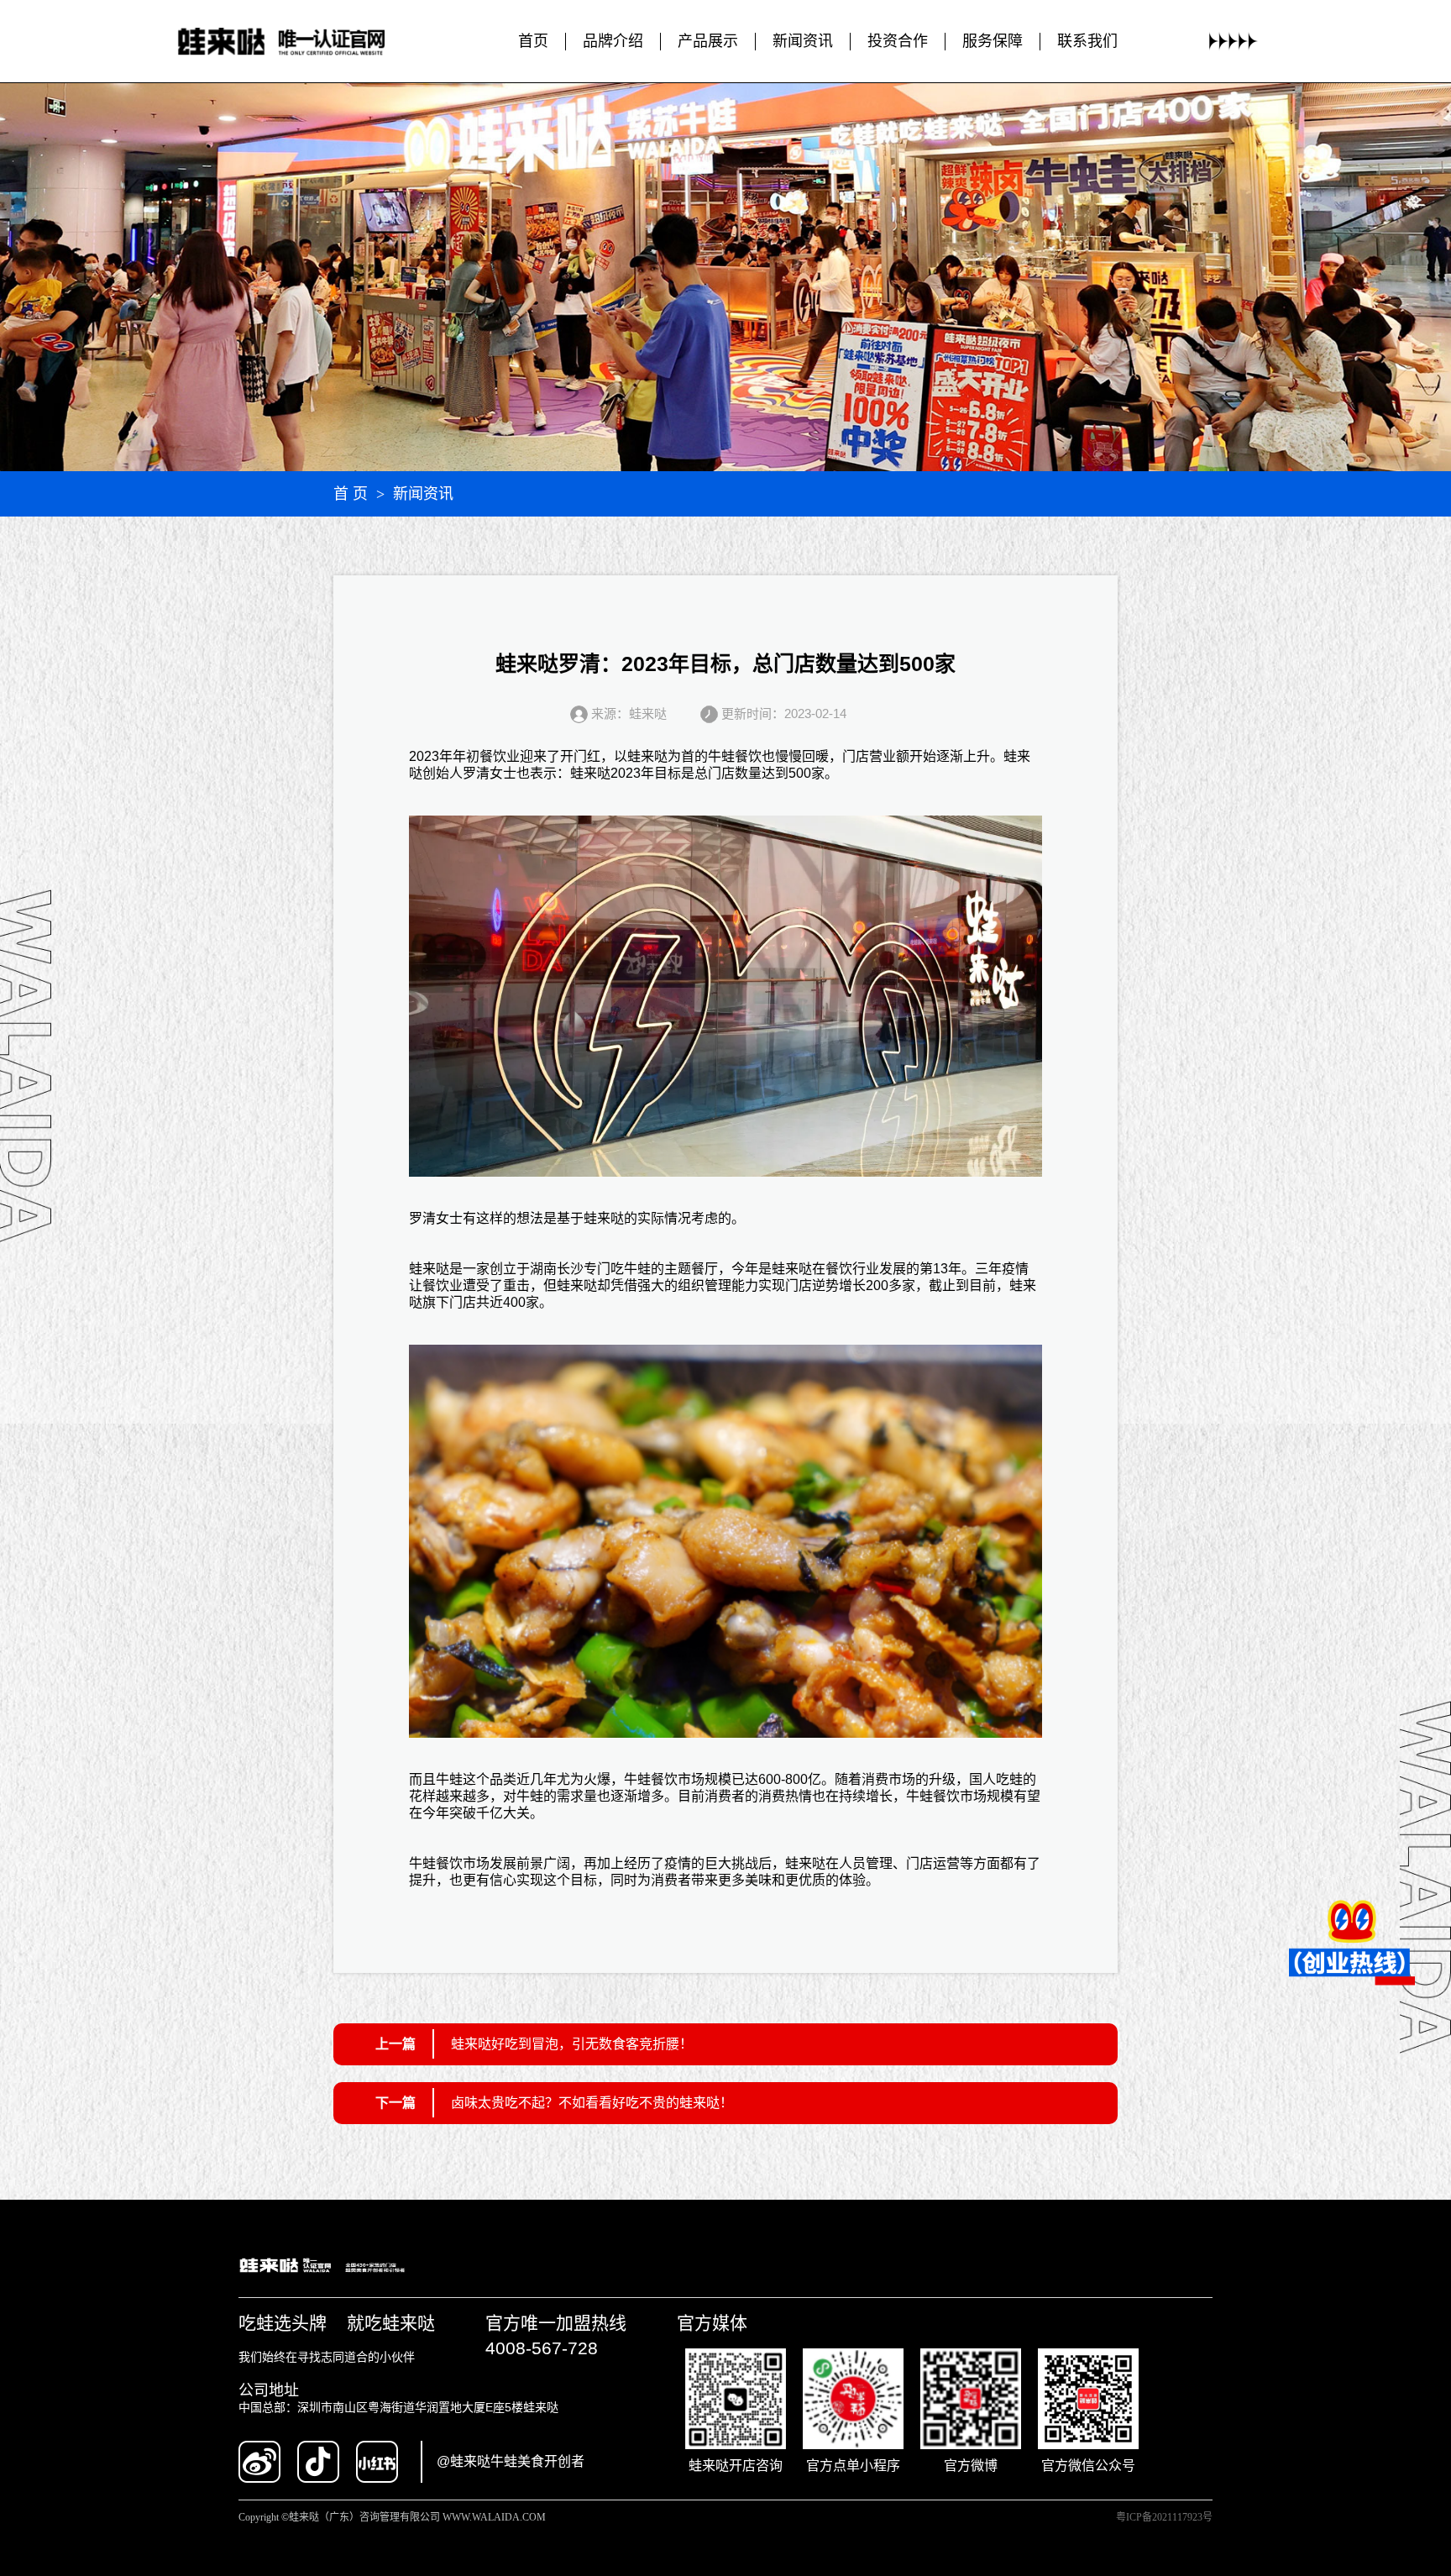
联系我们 (1087, 41)
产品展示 (708, 41)
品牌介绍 (613, 41)
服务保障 (993, 41)
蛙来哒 (647, 756)
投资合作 (898, 41)
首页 (533, 41)
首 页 (351, 494)
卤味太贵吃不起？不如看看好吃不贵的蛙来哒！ (592, 2103)
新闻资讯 (803, 41)
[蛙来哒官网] (298, 42)
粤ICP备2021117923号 (1164, 2517)
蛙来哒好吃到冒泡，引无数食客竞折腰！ (572, 2044)
